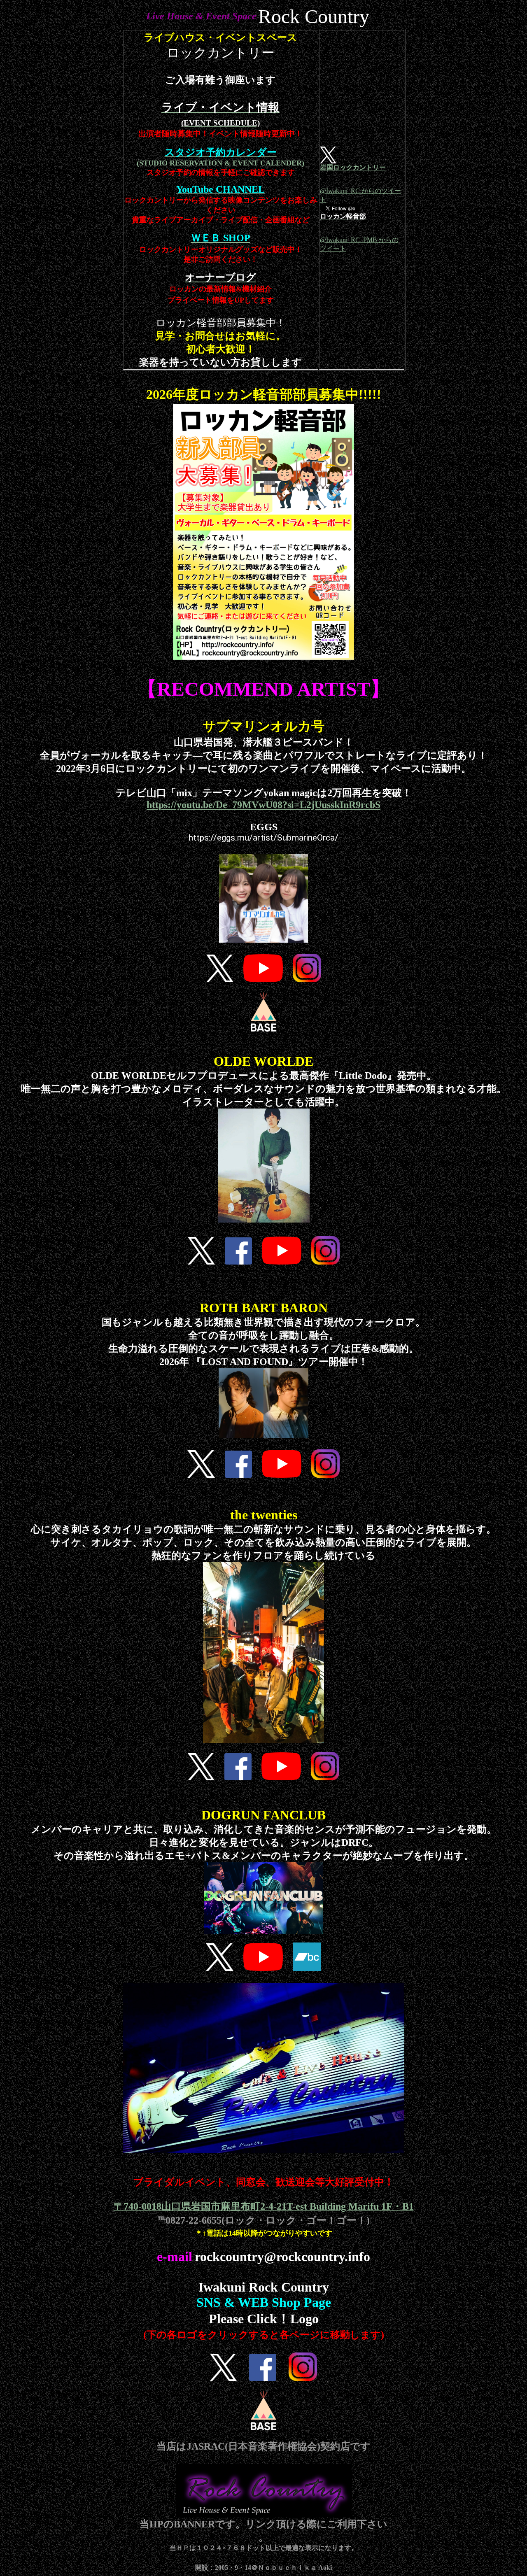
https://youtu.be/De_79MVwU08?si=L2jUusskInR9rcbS (263, 805)
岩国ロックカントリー (353, 167)
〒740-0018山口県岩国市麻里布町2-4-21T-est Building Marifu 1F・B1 (264, 2206)
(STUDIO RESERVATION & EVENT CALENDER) (220, 163)
